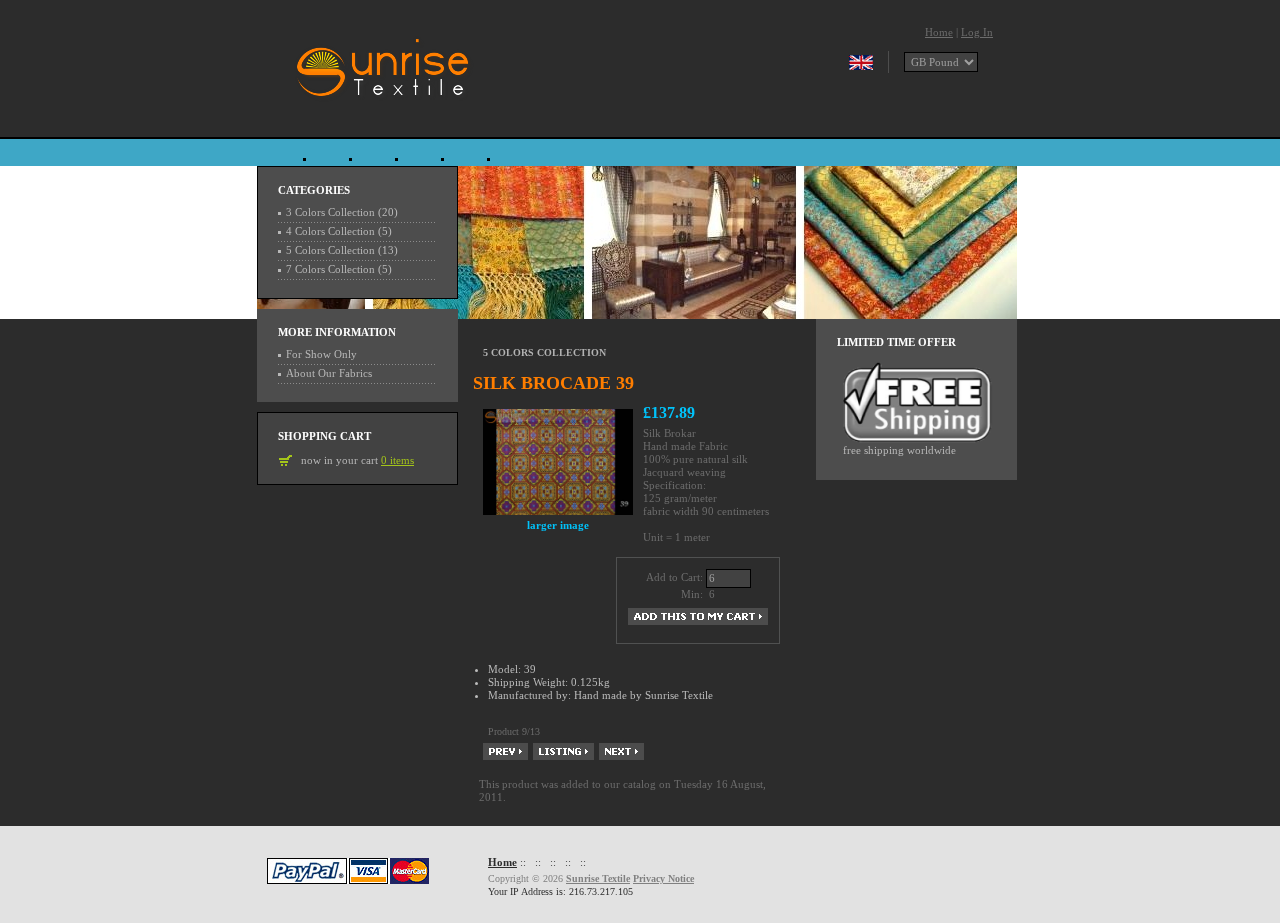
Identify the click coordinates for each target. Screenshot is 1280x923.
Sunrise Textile (598, 878)
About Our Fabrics (329, 373)
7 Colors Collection (330, 269)
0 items (397, 460)
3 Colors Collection (330, 212)
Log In (977, 32)
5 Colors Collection (544, 352)
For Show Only (321, 354)
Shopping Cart (324, 436)
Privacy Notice (663, 878)
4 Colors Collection (330, 231)
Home (939, 32)
